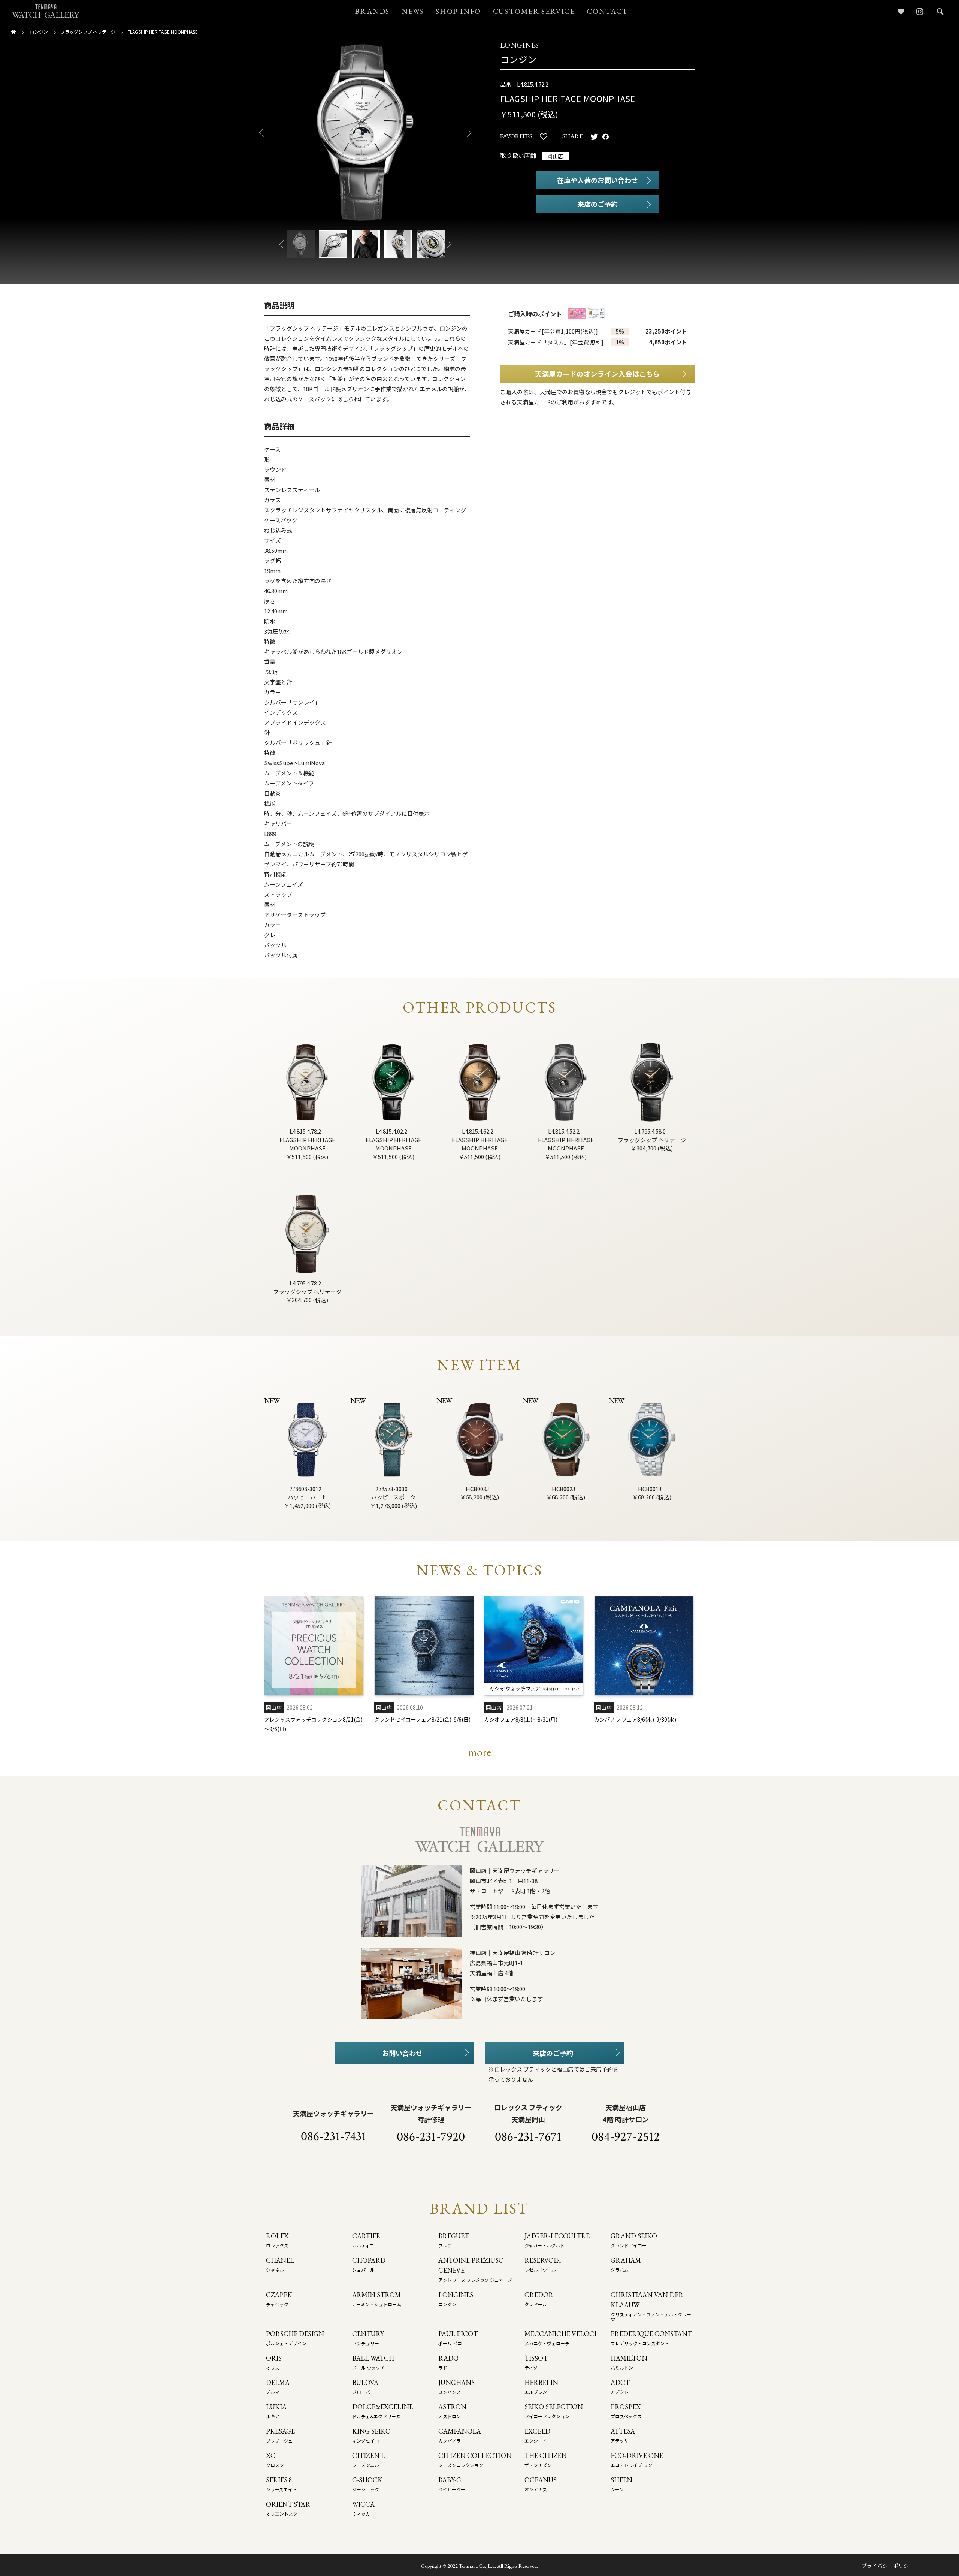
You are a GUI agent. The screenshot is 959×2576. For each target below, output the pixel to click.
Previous (258, 133)
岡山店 (555, 156)
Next (472, 133)
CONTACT (607, 11)
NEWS (413, 11)
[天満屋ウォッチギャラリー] (46, 11)
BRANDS (372, 11)
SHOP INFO (458, 11)
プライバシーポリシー (888, 2566)
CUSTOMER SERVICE (534, 11)
